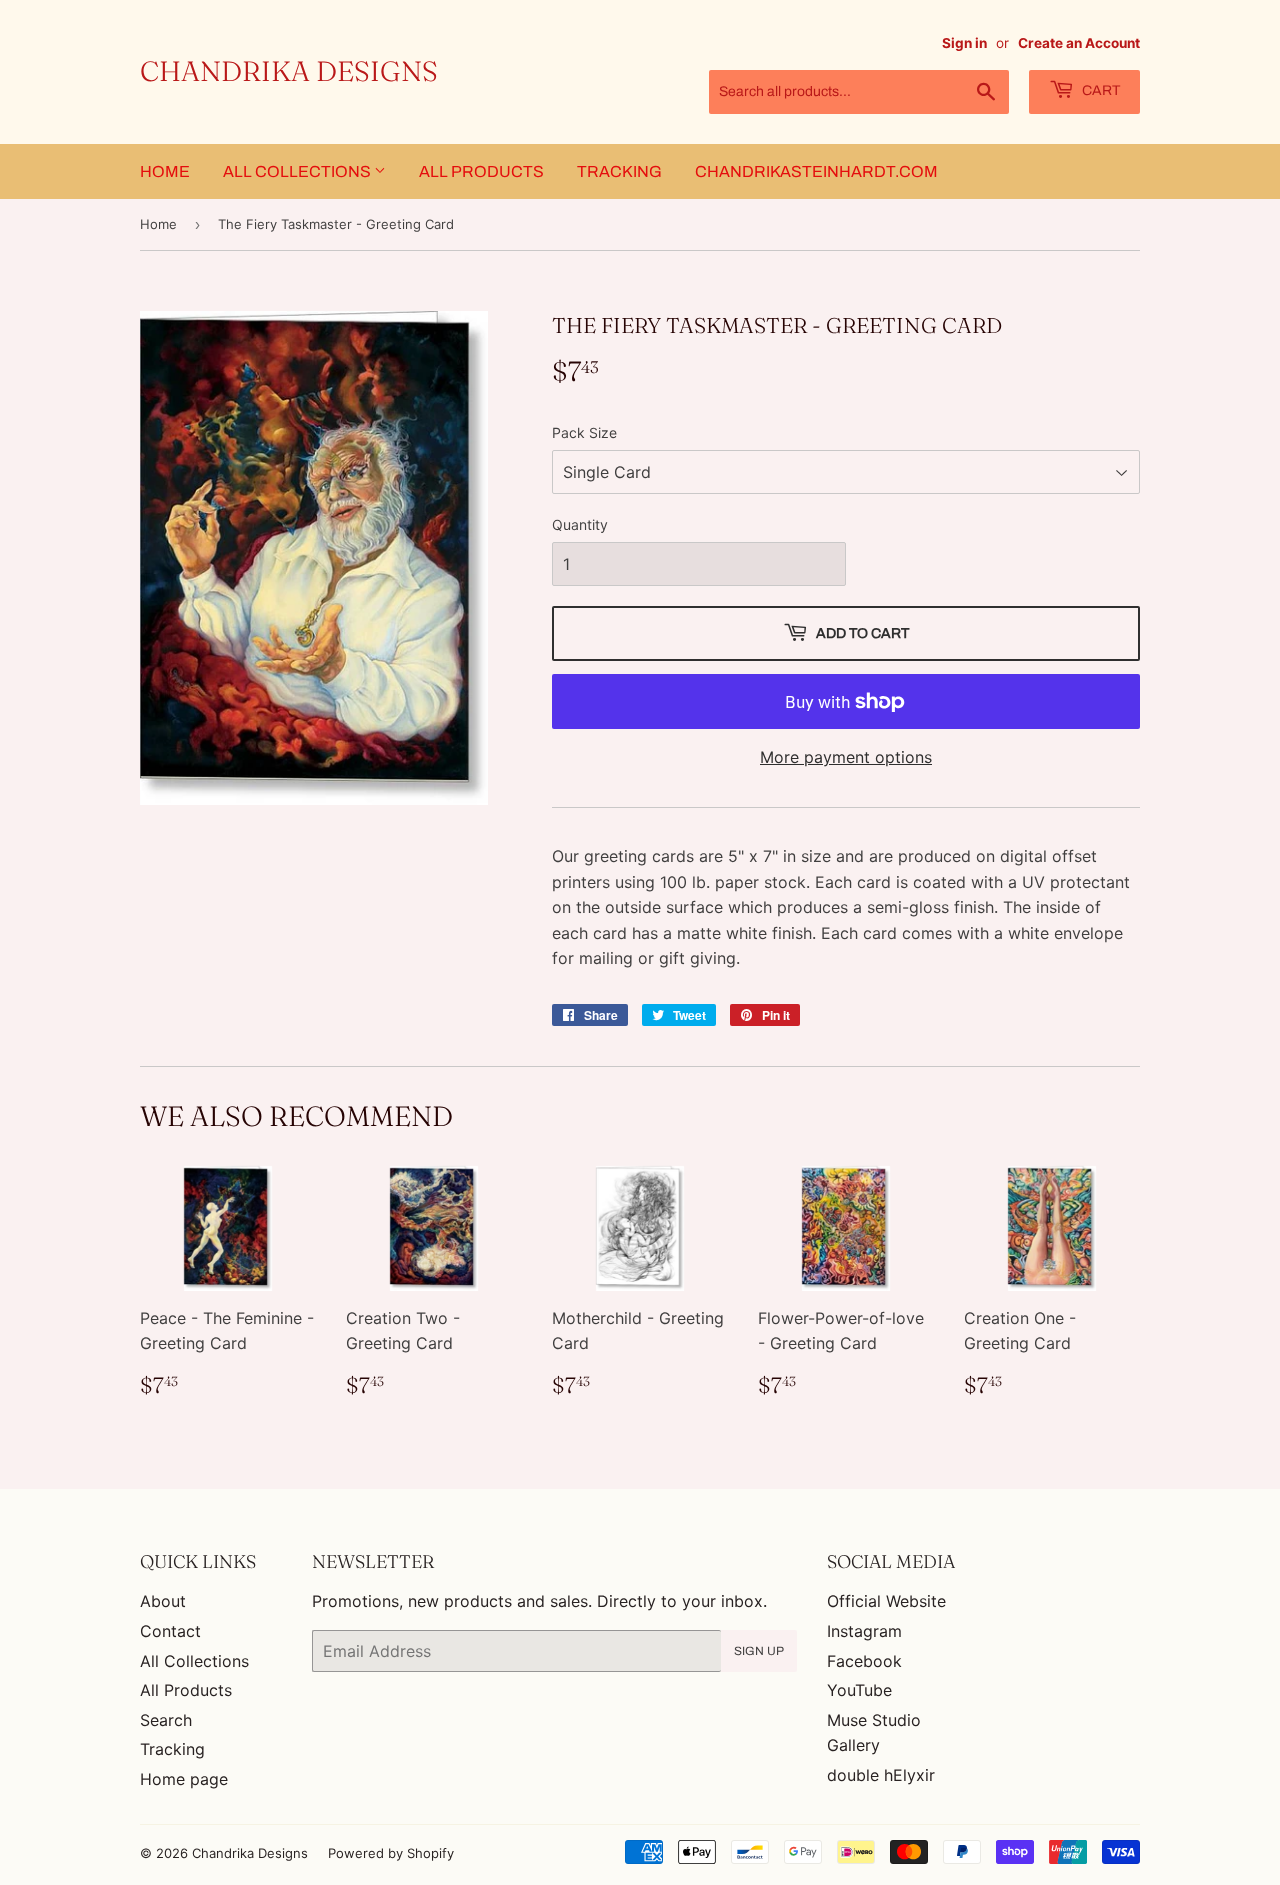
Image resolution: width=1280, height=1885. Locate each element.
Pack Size (584, 432)
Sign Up (759, 1651)
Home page (184, 1779)
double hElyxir (881, 1775)
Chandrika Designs (289, 71)
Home (165, 171)
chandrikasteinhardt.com (816, 171)
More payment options (846, 757)
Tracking (619, 171)
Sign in (964, 43)
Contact (170, 1631)
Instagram (864, 1631)
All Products (481, 171)
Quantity (580, 524)
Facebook (864, 1661)
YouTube (859, 1690)
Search (166, 1720)
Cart (1099, 90)
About (163, 1601)
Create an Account (1079, 43)
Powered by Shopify (391, 1853)
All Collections (298, 171)
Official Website (886, 1601)
